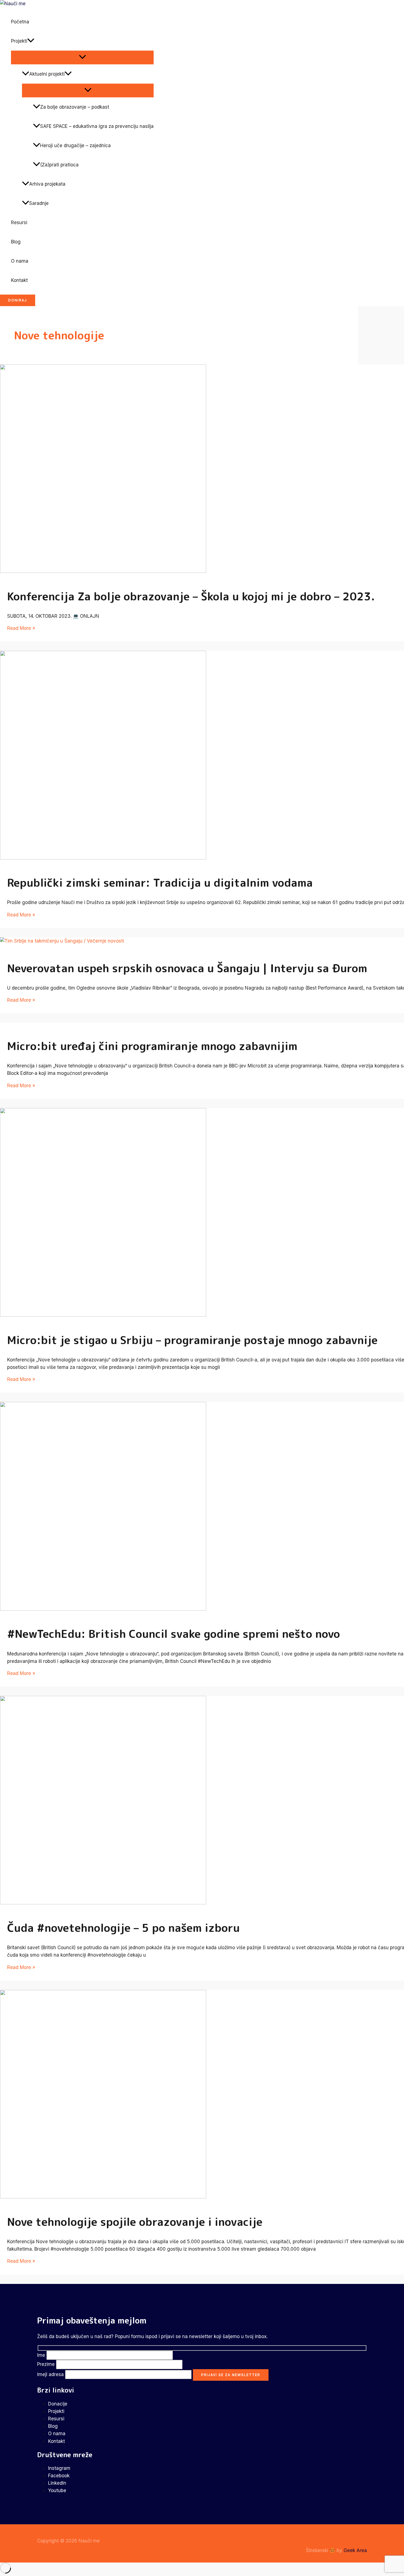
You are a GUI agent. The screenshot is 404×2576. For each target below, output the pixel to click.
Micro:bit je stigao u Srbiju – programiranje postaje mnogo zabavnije (192, 1340)
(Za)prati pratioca (59, 165)
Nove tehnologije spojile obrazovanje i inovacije (135, 2222)
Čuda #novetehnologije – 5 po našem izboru (123, 1928)
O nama (20, 261)
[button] (31, 41)
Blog (16, 242)
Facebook (59, 2476)
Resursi (19, 223)
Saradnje (39, 203)
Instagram (59, 2468)
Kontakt (19, 280)
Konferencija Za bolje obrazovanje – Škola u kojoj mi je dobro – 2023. (191, 596)
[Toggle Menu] (82, 57)
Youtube (57, 2490)
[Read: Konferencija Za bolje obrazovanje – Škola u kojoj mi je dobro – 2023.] (103, 571)
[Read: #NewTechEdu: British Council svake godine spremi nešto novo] (103, 1609)
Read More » (21, 628)
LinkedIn (57, 2483)
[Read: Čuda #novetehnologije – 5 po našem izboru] (103, 1903)
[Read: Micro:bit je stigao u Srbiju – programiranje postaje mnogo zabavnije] (103, 1315)
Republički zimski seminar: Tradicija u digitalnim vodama (160, 883)
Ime (42, 2355)
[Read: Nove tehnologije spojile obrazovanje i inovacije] (103, 2197)
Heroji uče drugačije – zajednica (75, 145)
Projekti (19, 41)
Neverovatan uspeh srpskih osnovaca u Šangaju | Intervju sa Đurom (187, 968)
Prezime (47, 2364)
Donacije (58, 2404)
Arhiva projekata (47, 184)
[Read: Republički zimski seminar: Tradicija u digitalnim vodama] (103, 858)
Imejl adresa (51, 2374)
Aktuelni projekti (47, 74)
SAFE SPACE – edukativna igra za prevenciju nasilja (97, 126)
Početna (20, 22)
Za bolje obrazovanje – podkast (75, 107)
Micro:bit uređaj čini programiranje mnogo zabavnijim (152, 1046)
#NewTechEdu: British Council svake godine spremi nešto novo (174, 1634)
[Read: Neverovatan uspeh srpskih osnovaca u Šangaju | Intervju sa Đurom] (62, 941)
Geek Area (355, 2550)
